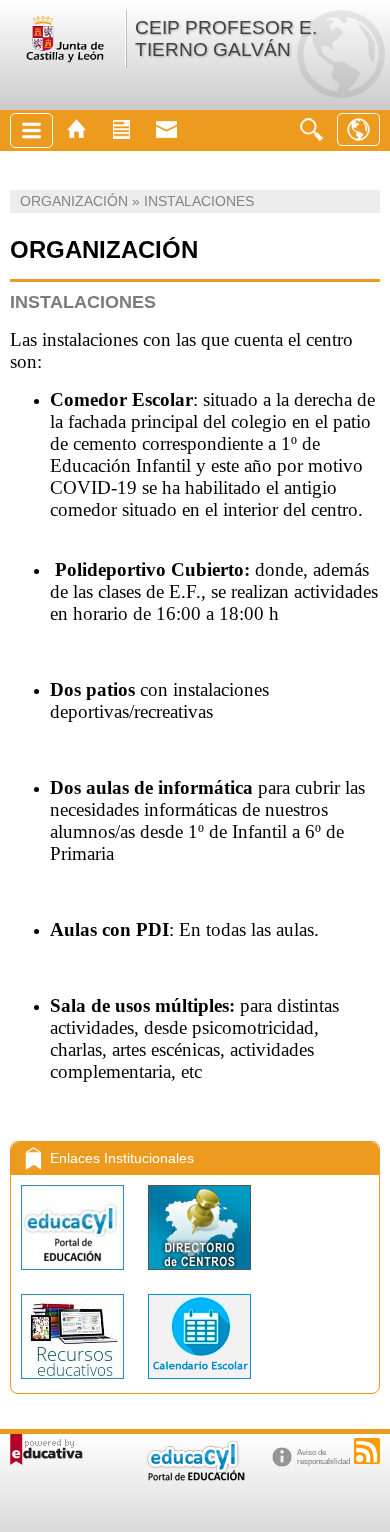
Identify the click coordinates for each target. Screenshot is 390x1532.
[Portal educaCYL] (74, 1274)
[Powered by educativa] (46, 1449)
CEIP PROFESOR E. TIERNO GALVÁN (226, 38)
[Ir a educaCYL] (195, 1476)
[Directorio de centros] (199, 1274)
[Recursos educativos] (74, 1383)
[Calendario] (199, 1383)
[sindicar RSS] (367, 1451)
